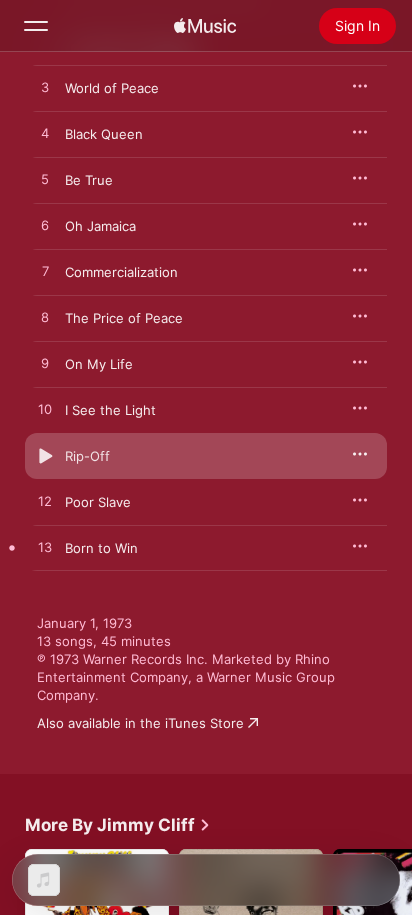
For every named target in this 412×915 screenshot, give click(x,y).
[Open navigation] (36, 26)
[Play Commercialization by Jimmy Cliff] (45, 272)
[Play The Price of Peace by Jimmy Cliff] (45, 318)
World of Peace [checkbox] (112, 88)
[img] (205, 26)
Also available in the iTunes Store (140, 723)
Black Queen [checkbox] (104, 134)
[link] (118, 825)
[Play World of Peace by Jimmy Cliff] (45, 88)
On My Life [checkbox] (99, 364)
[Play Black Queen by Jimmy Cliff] (45, 134)
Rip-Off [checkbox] (87, 456)
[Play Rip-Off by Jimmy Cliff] (45, 456)
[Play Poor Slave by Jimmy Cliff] (45, 502)
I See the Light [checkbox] (110, 410)
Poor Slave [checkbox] (98, 502)
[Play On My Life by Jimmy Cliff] (45, 364)
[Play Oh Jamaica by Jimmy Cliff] (45, 226)
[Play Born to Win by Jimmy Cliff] (45, 548)
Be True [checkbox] (89, 180)
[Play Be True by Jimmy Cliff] (45, 180)
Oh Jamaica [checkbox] (100, 226)
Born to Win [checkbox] (101, 548)
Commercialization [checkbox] (121, 272)
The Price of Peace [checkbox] (124, 318)
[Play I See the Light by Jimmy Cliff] (45, 410)
